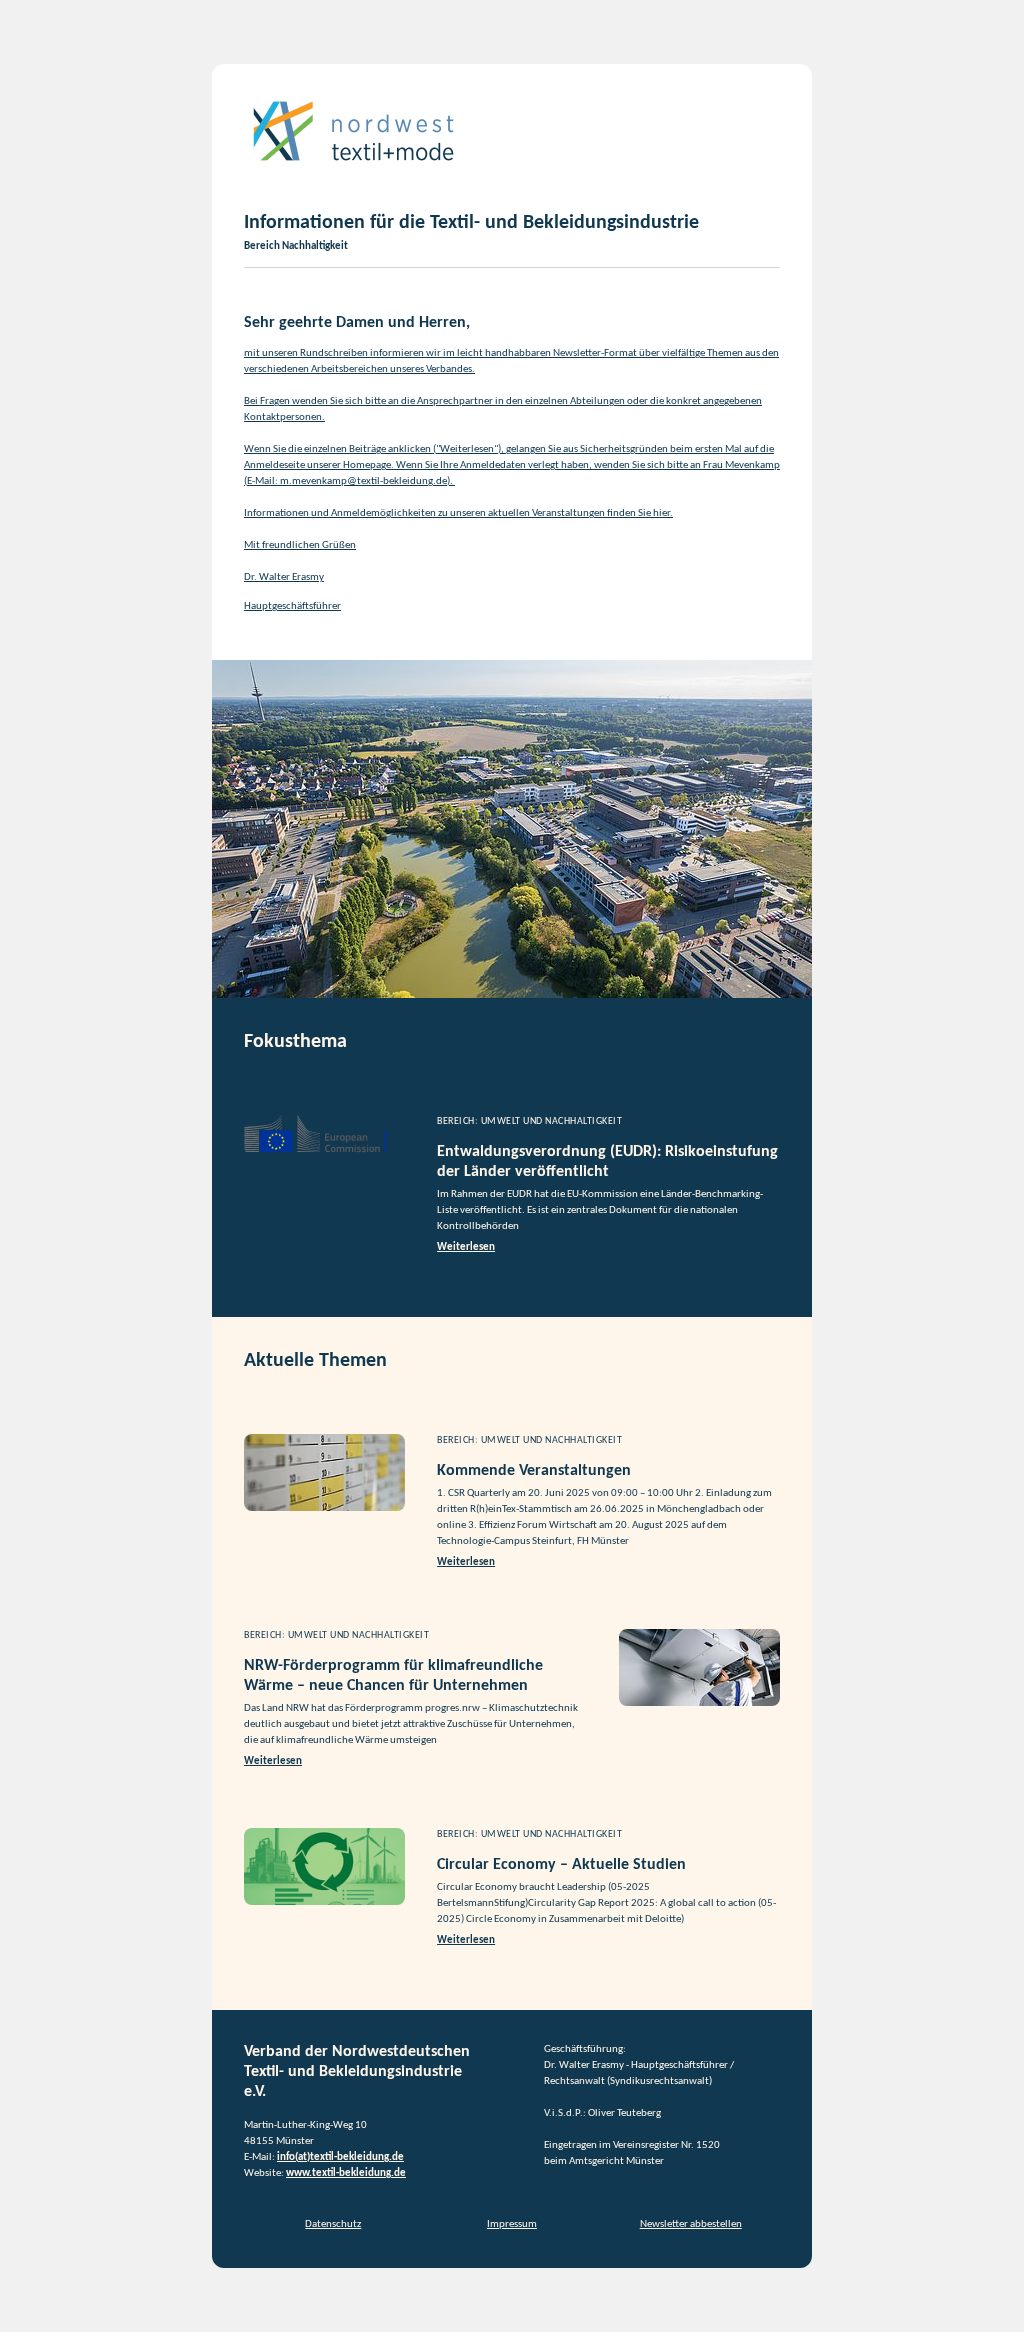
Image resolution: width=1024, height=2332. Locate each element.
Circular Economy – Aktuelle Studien (561, 1865)
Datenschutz (333, 2224)
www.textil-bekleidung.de (346, 2173)
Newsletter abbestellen (691, 2224)
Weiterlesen (466, 1247)
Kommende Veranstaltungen (534, 1471)
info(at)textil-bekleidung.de (340, 2157)
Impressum (512, 2224)
